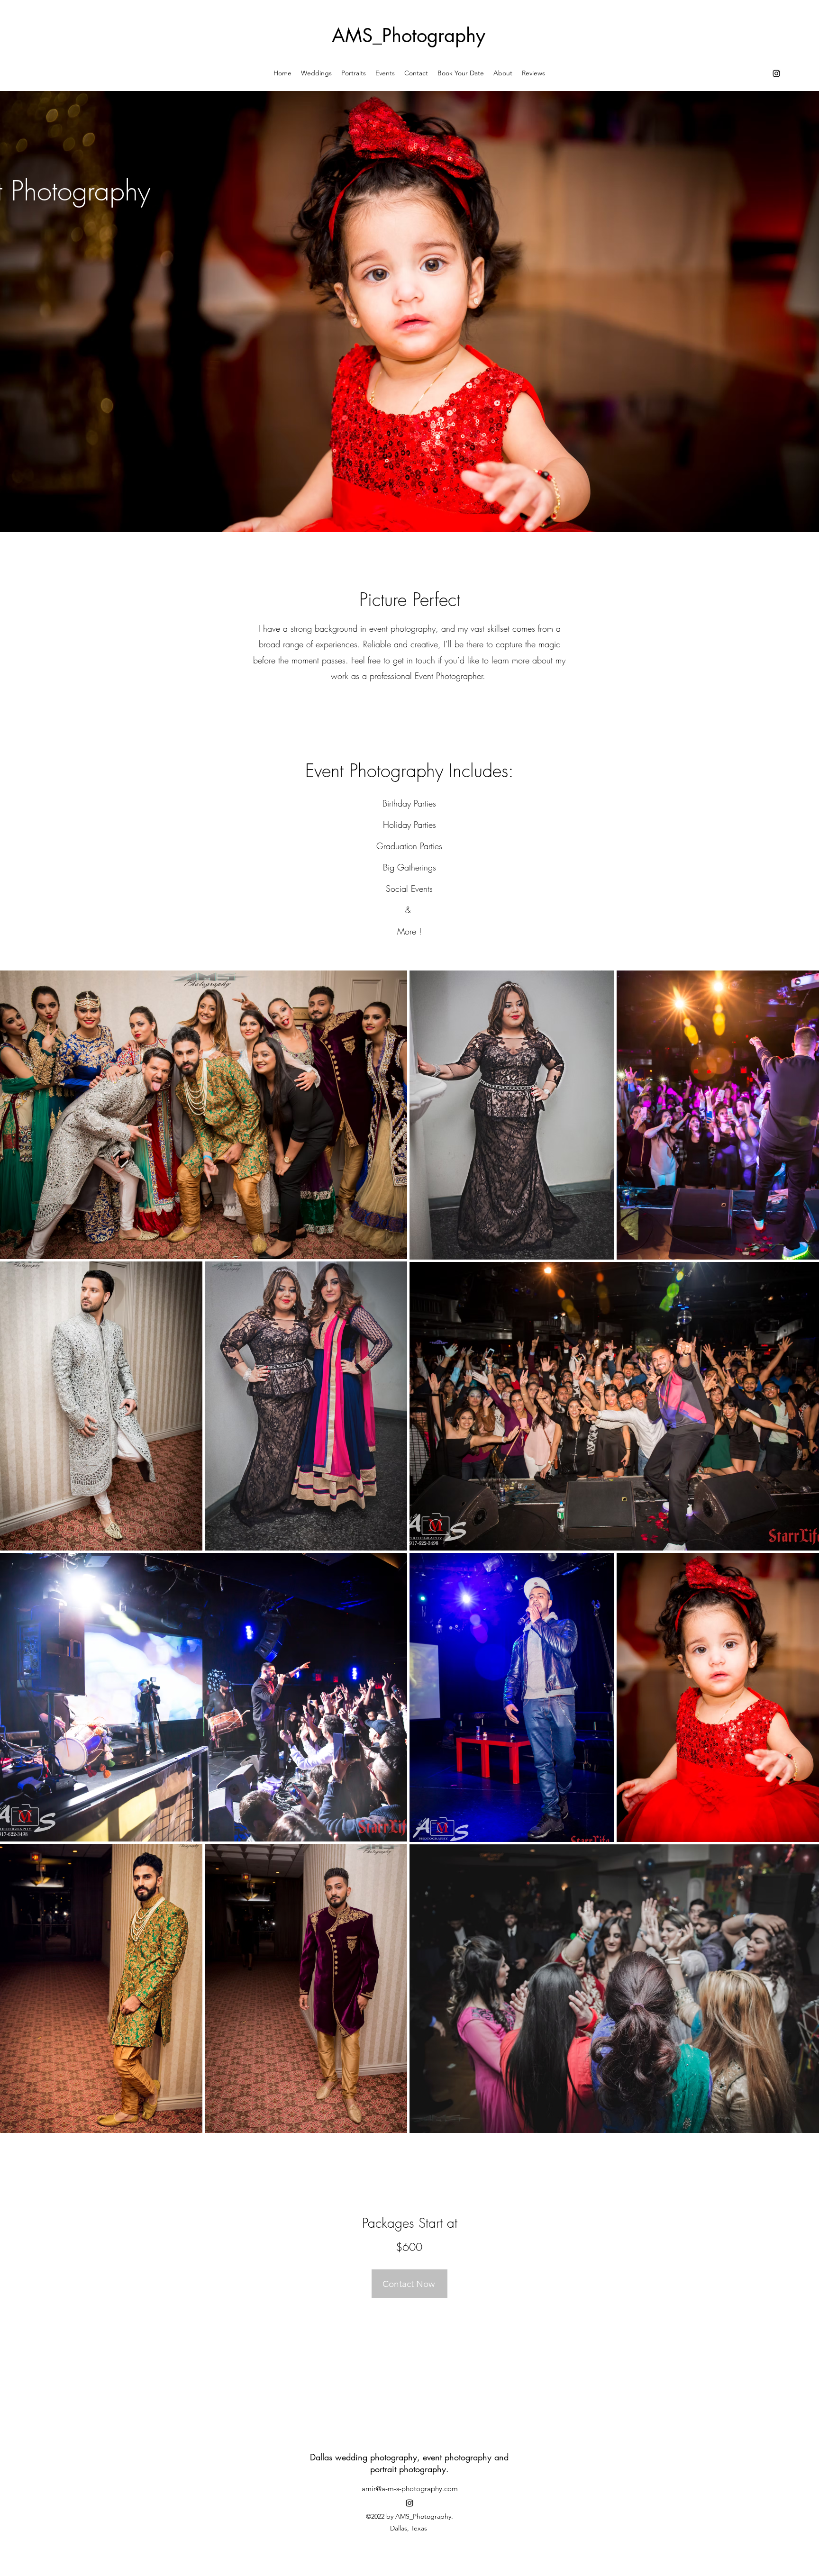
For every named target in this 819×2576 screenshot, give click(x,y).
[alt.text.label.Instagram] (776, 73)
